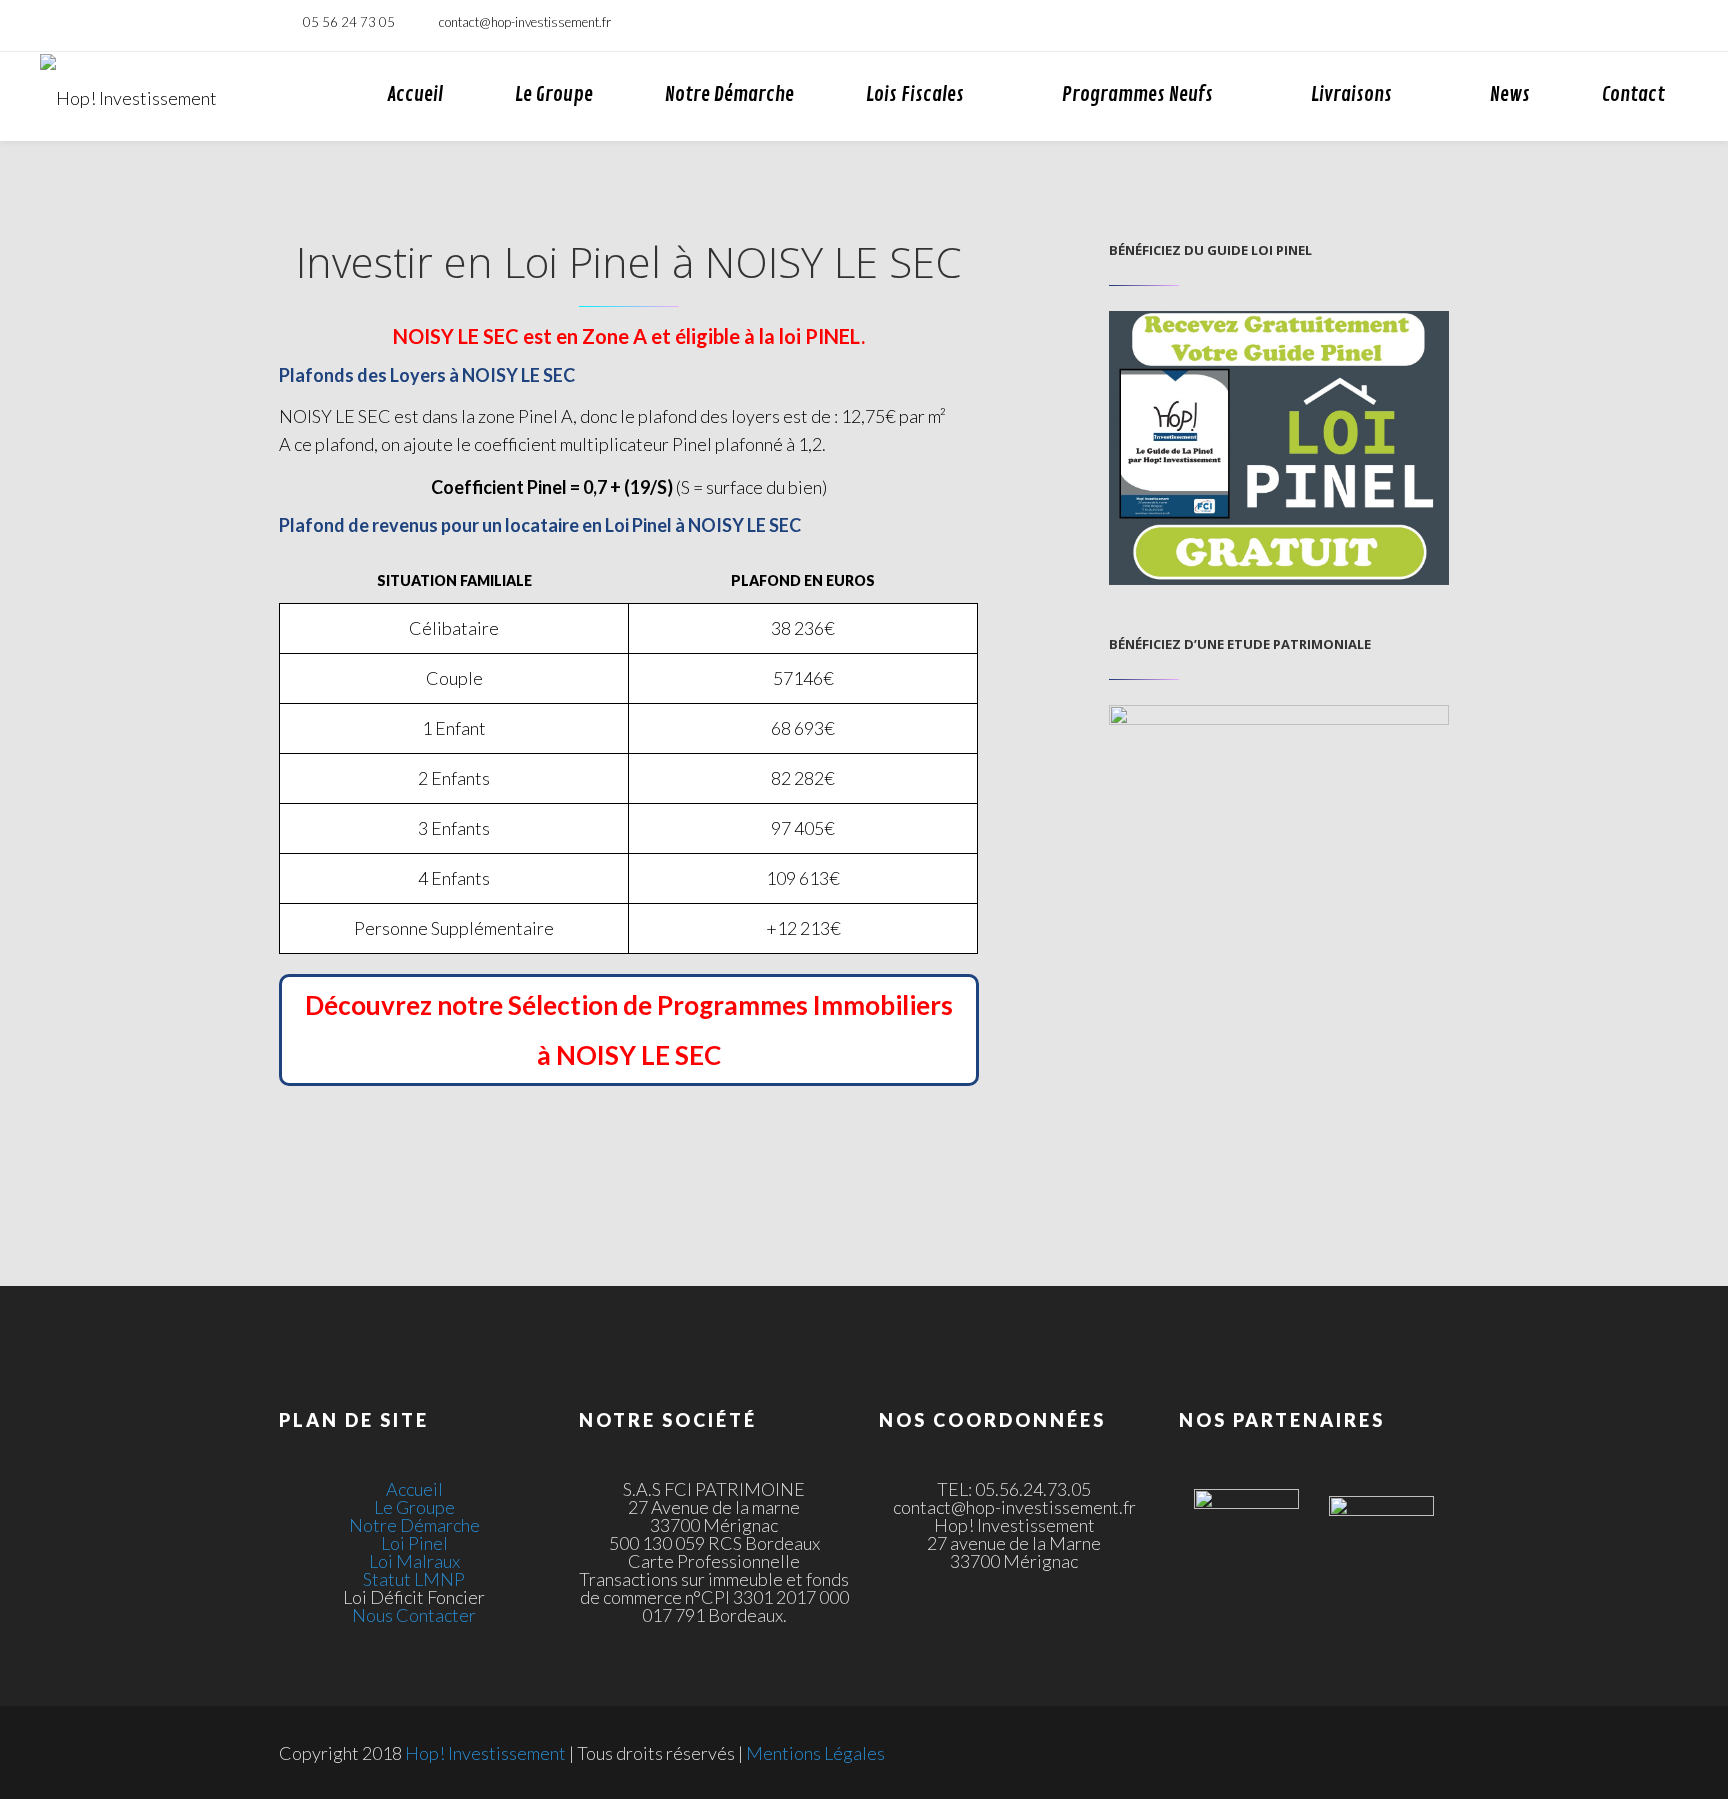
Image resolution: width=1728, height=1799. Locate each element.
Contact (1633, 94)
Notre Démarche (729, 94)
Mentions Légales (815, 1753)
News (1510, 94)
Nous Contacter (414, 1615)
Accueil (415, 94)
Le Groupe (554, 94)
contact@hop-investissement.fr (525, 22)
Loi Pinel (414, 1543)
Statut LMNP (414, 1579)
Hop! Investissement (485, 1753)
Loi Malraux (414, 1561)
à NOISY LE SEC (629, 1055)
